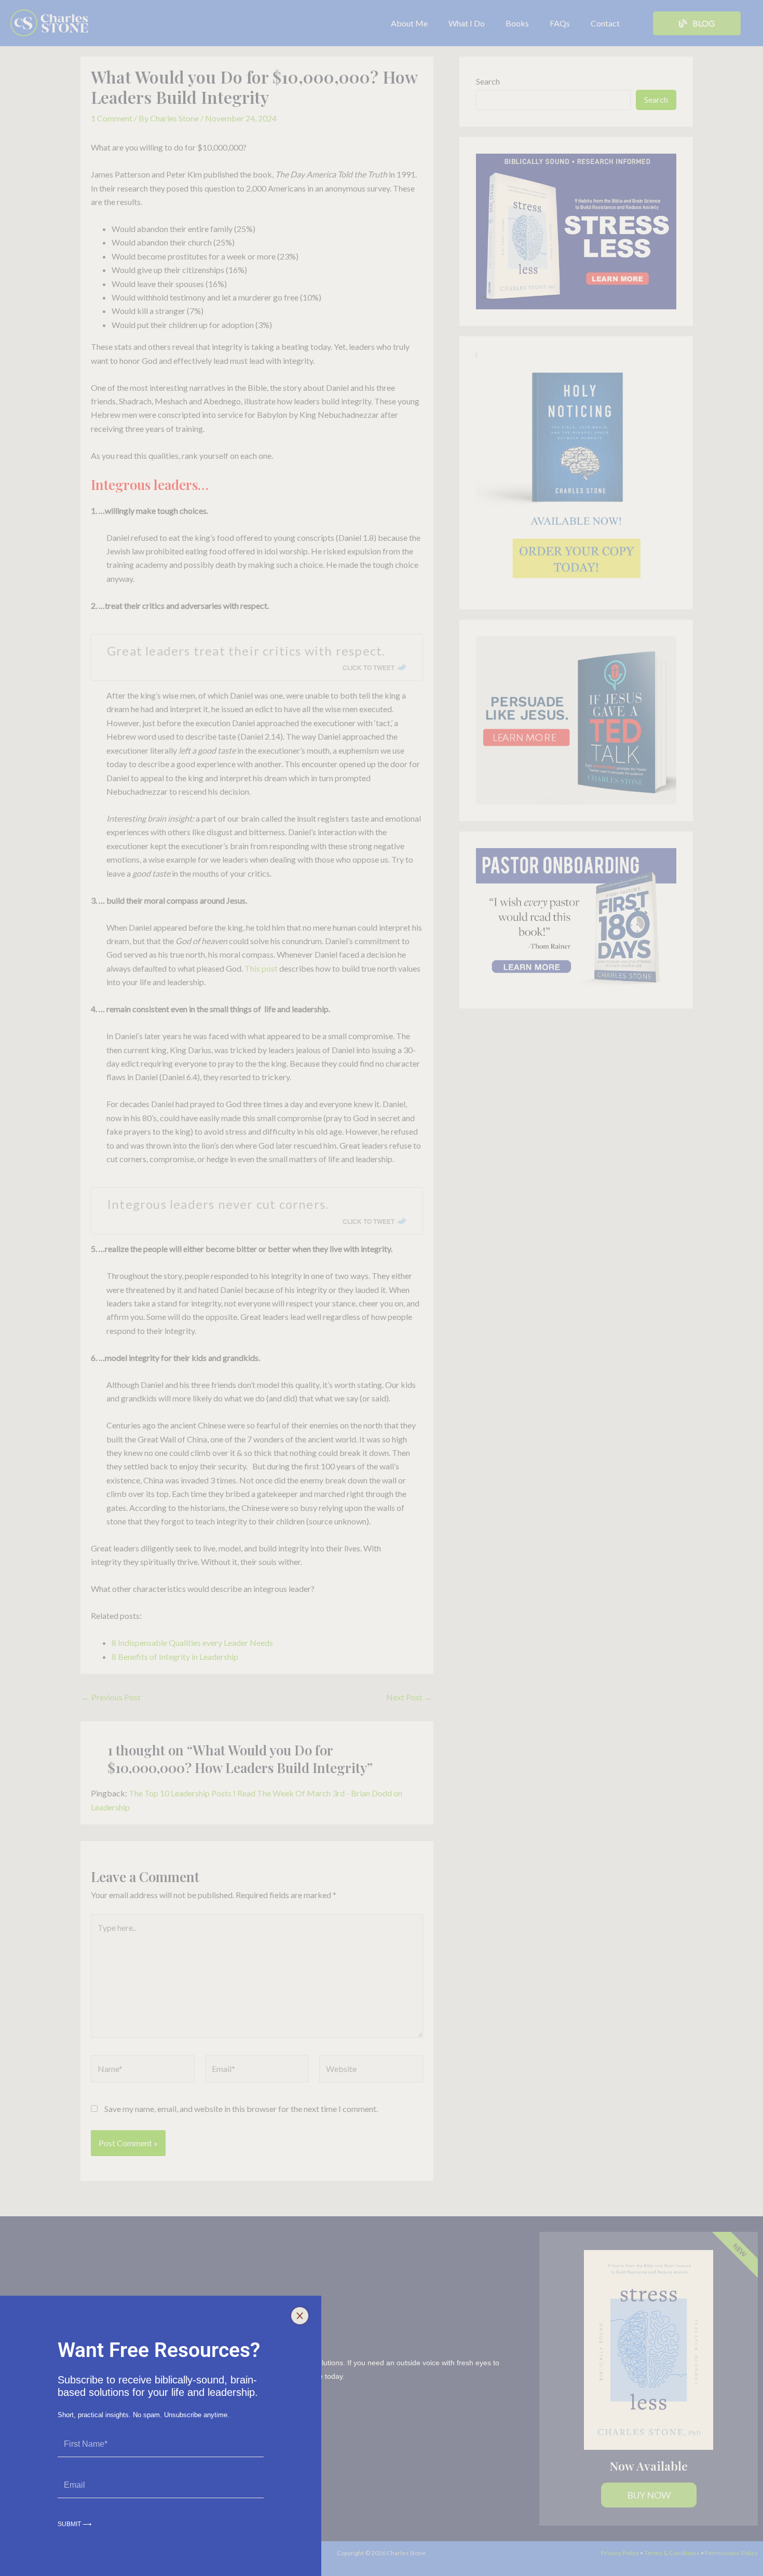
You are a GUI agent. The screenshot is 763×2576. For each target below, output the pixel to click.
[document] (382, 1288)
